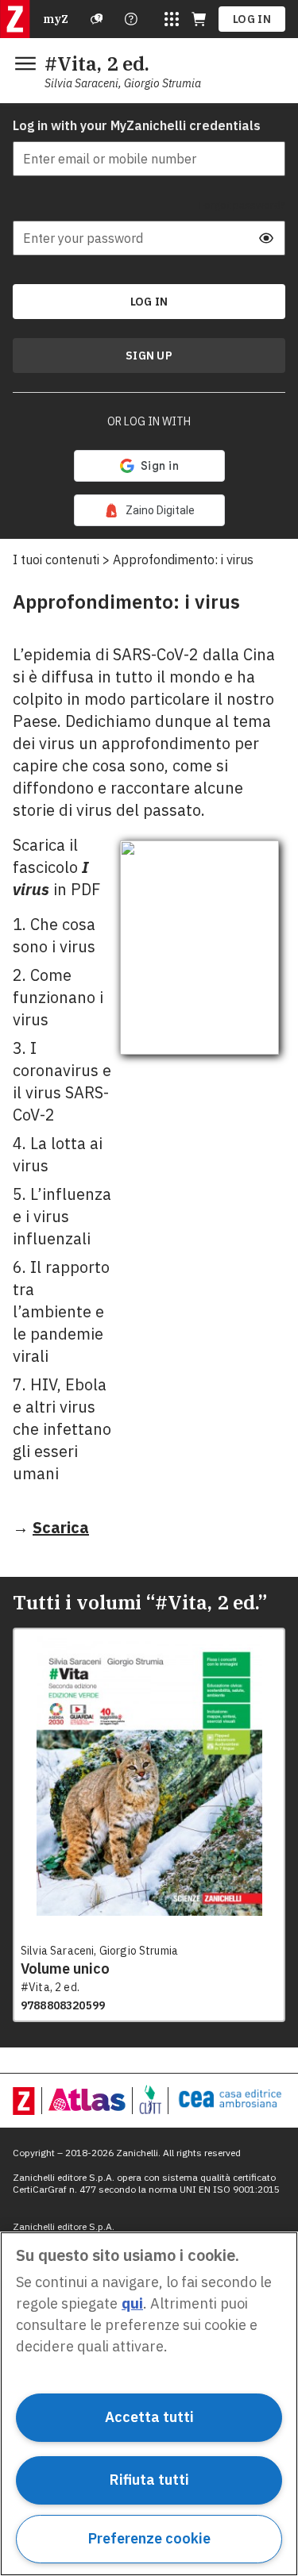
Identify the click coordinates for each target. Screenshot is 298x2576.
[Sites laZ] (172, 19)
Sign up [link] (149, 356)
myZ (56, 19)
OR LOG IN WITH (149, 421)
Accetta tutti (149, 2417)
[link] (149, 510)
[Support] (97, 19)
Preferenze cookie (149, 2538)
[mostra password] (266, 238)
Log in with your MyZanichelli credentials (137, 125)
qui (132, 2303)
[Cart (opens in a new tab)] (199, 19)
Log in (252, 19)
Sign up (149, 356)
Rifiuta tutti (149, 2480)
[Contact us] (131, 19)
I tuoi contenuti (56, 559)
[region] (149, 2404)
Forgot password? (242, 205)
